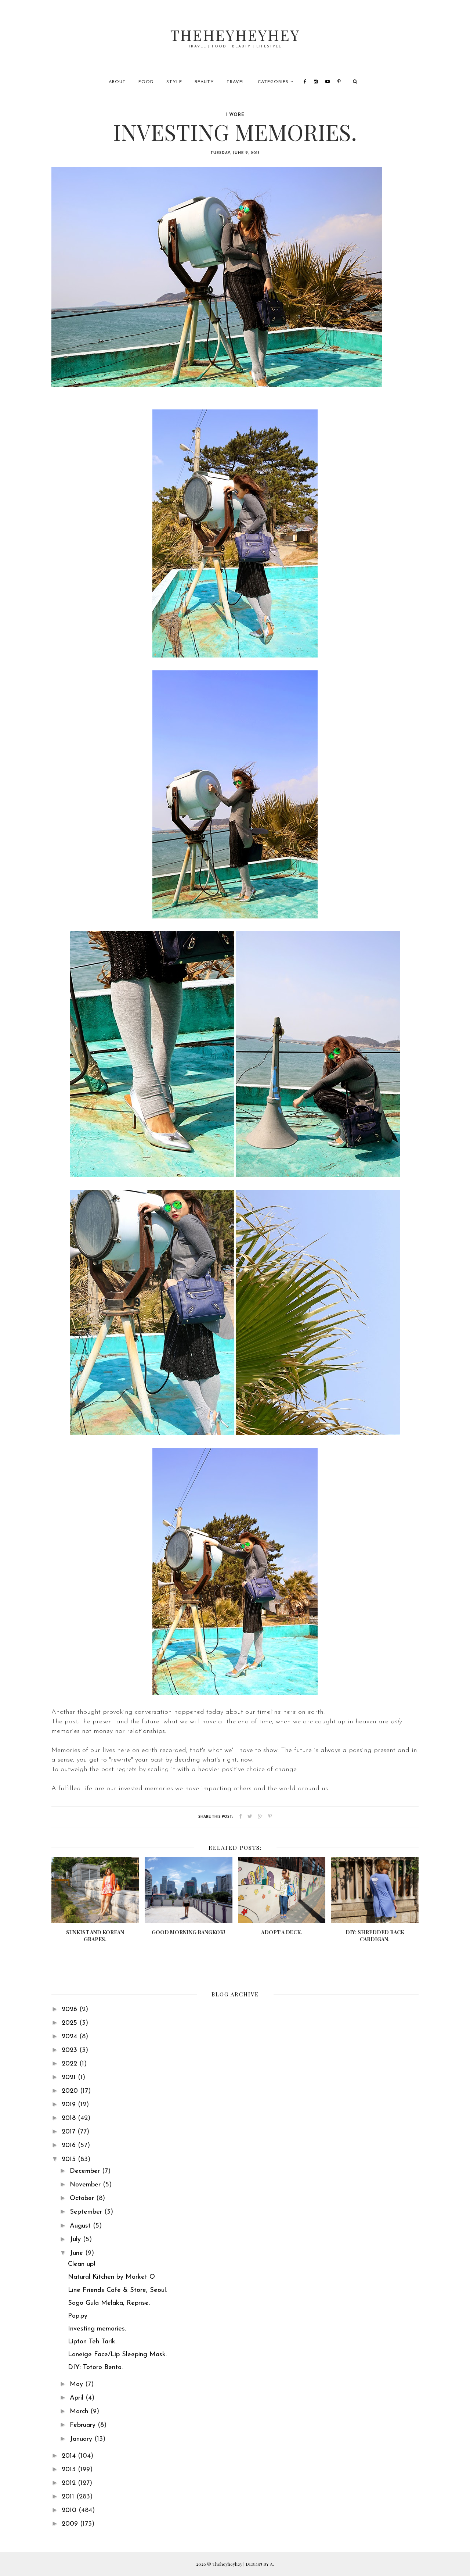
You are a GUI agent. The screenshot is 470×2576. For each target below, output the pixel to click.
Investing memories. (97, 2329)
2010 (70, 2511)
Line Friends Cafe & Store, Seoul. (117, 2290)
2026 (70, 2010)
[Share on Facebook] (241, 1817)
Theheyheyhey (235, 35)
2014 (70, 2456)
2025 (70, 2023)
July (76, 2240)
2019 (70, 2105)
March (80, 2412)
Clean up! (82, 2264)
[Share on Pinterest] (270, 1817)
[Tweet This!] (250, 1817)
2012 (70, 2483)
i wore (235, 115)
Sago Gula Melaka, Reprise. (109, 2303)
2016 (70, 2146)
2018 (70, 2118)
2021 (70, 2078)
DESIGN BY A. (260, 2564)
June (77, 2253)
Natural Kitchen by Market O (111, 2277)
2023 (70, 2050)
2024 (70, 2037)
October (83, 2199)
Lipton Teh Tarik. (92, 2342)
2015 (70, 2160)
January (82, 2439)
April (78, 2398)
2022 (70, 2064)
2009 (71, 2524)
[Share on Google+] (260, 1817)
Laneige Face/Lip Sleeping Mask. (117, 2355)
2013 (70, 2470)
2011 (69, 2497)
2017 (70, 2132)
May (77, 2385)
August (81, 2226)
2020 (71, 2091)
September (87, 2212)
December (86, 2171)
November (86, 2185)
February (84, 2425)
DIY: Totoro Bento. (95, 2368)
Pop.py (78, 2316)
